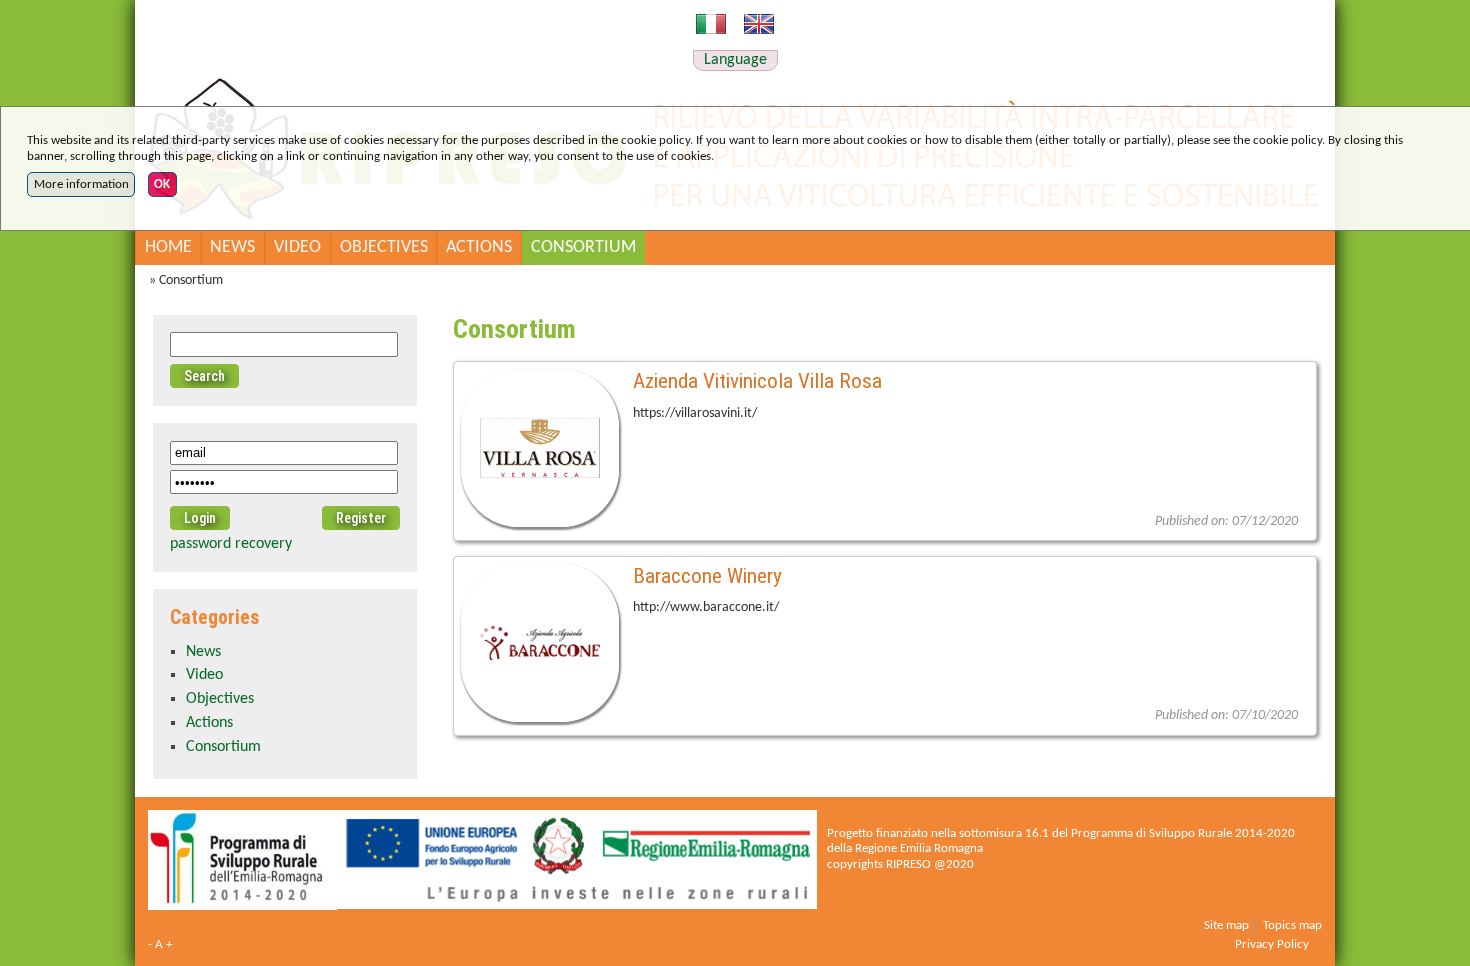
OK (162, 184)
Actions (479, 247)
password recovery (231, 544)
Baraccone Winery (707, 575)
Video (297, 247)
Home (168, 247)
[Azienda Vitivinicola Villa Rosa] (540, 451)
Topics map (1292, 925)
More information (81, 184)
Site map (1226, 925)
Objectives (384, 247)
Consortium (583, 247)
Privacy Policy (1272, 944)
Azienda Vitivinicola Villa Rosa (757, 380)
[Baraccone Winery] (540, 646)
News (232, 247)
